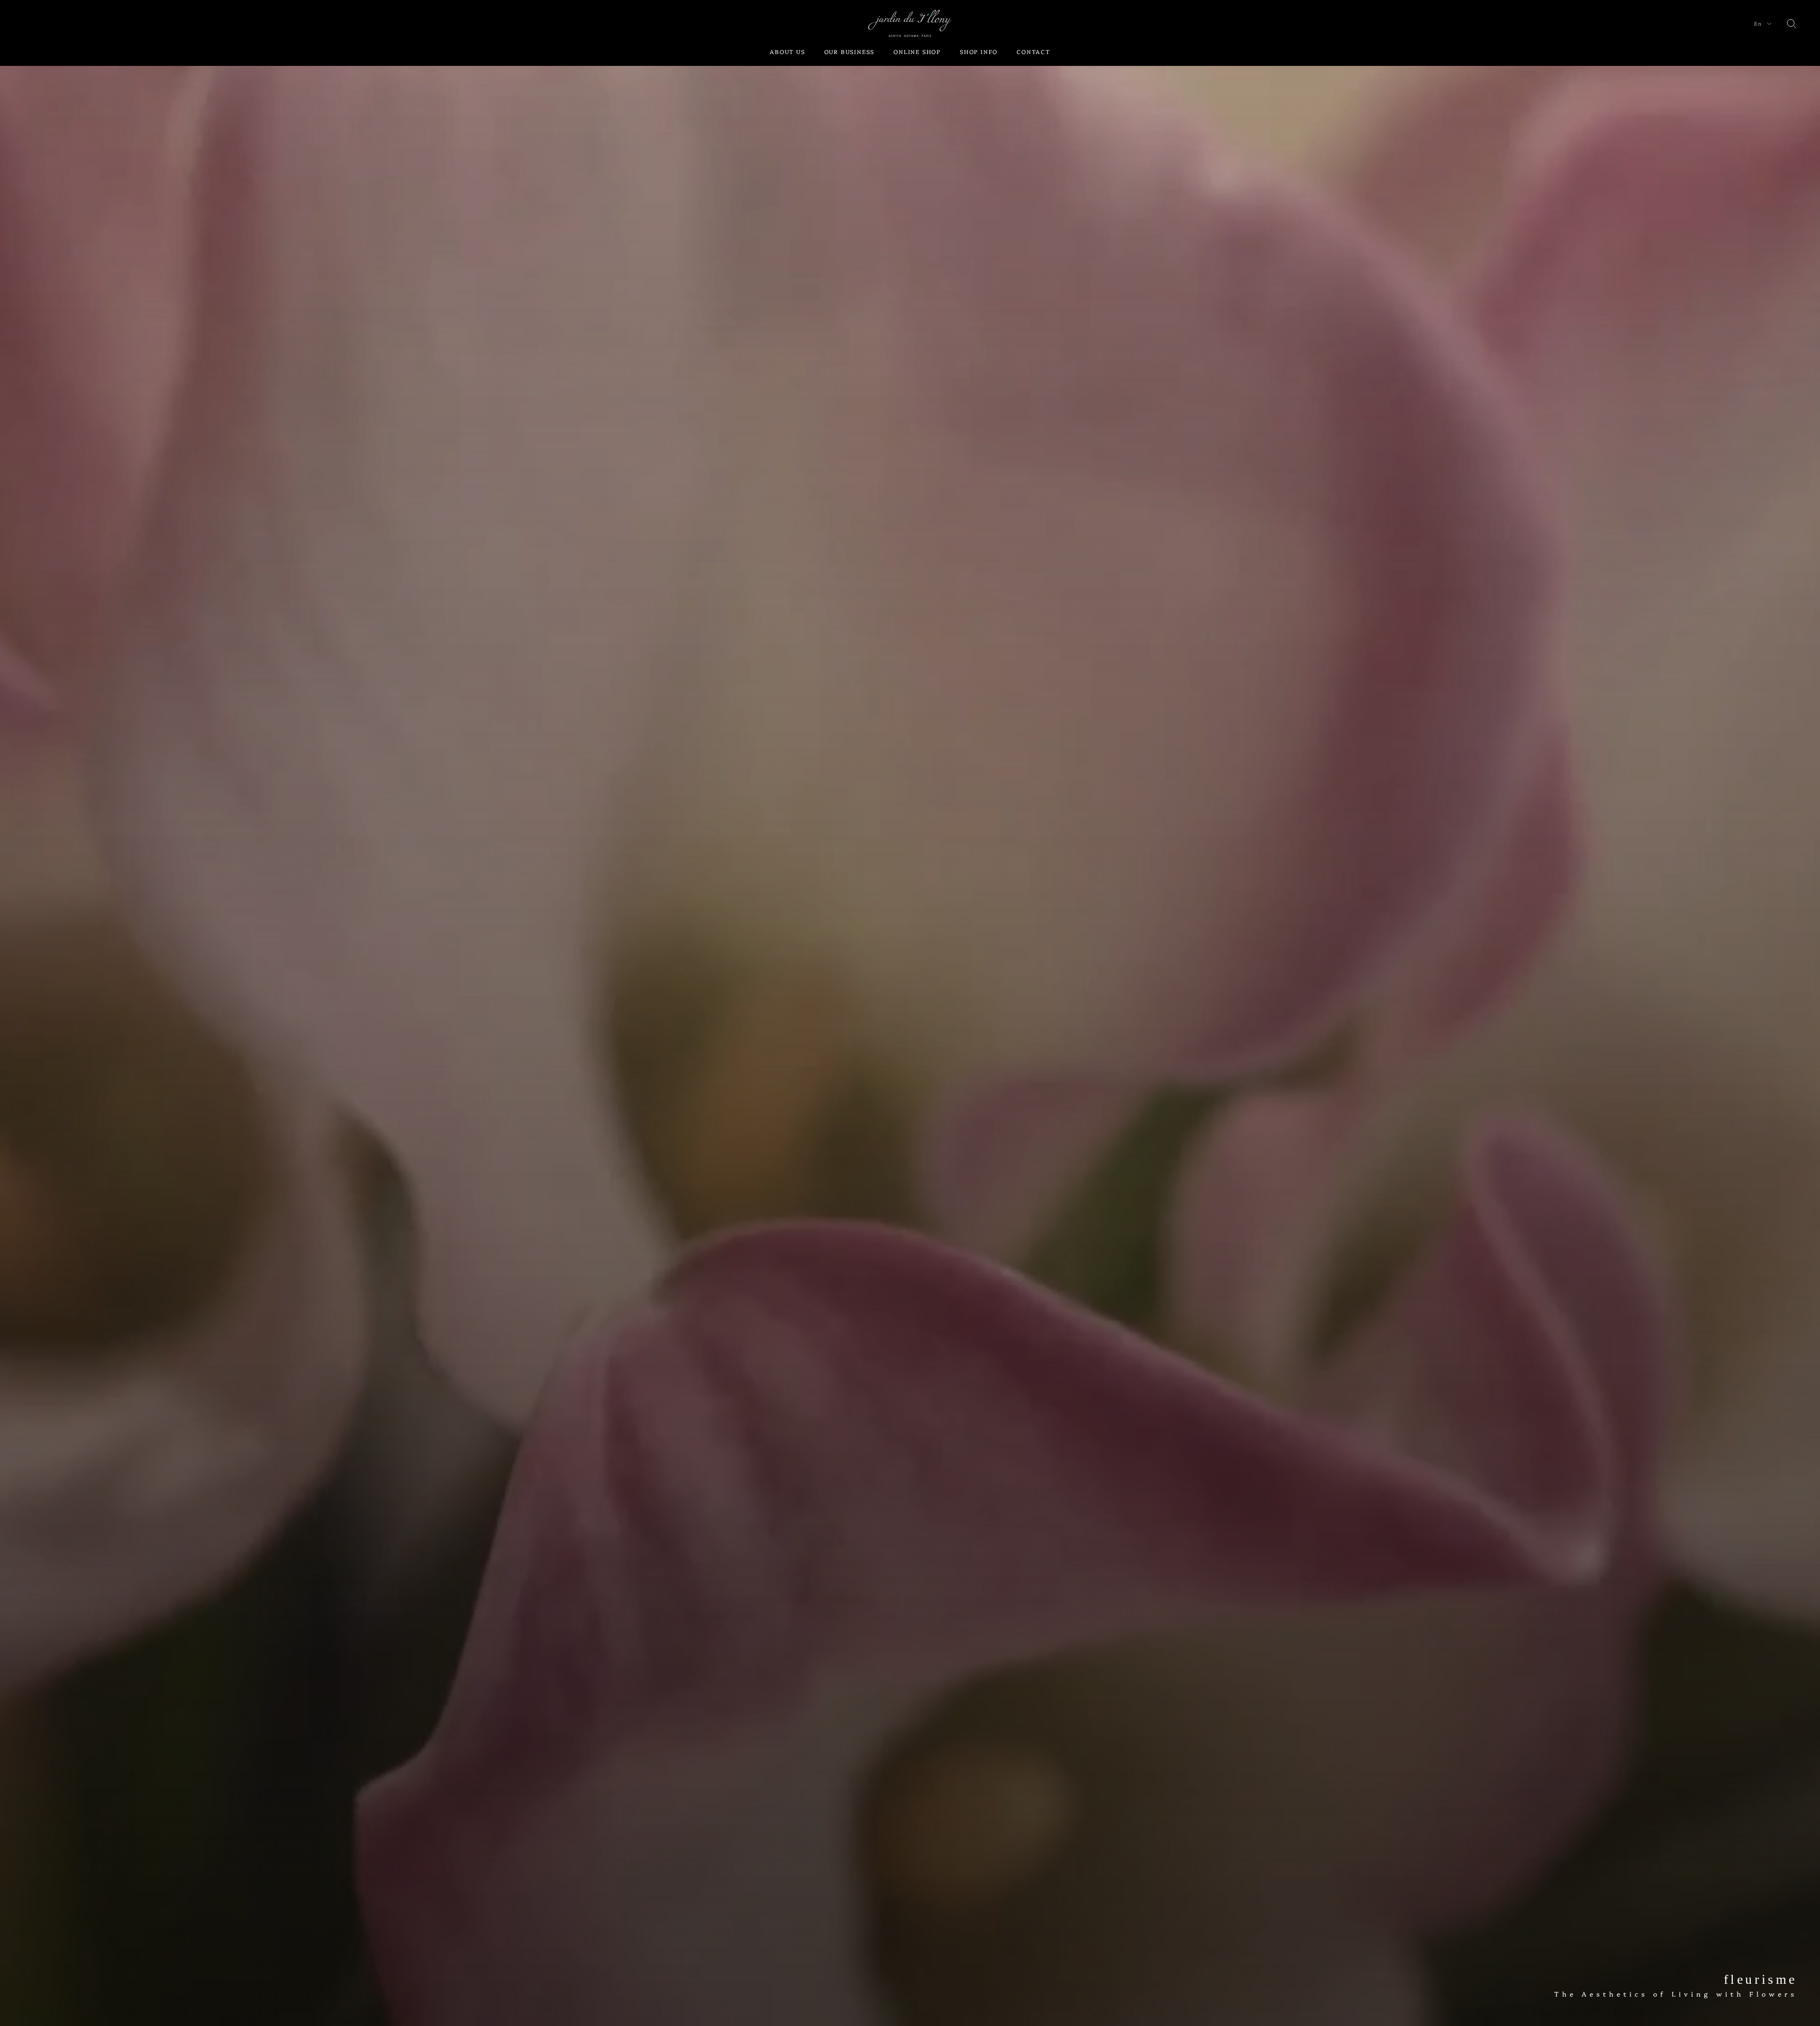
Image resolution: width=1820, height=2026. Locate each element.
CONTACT (1033, 51)
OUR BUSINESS (850, 51)
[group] (910, 1013)
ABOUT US (787, 51)
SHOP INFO (979, 51)
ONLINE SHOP (917, 51)
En (1758, 23)
